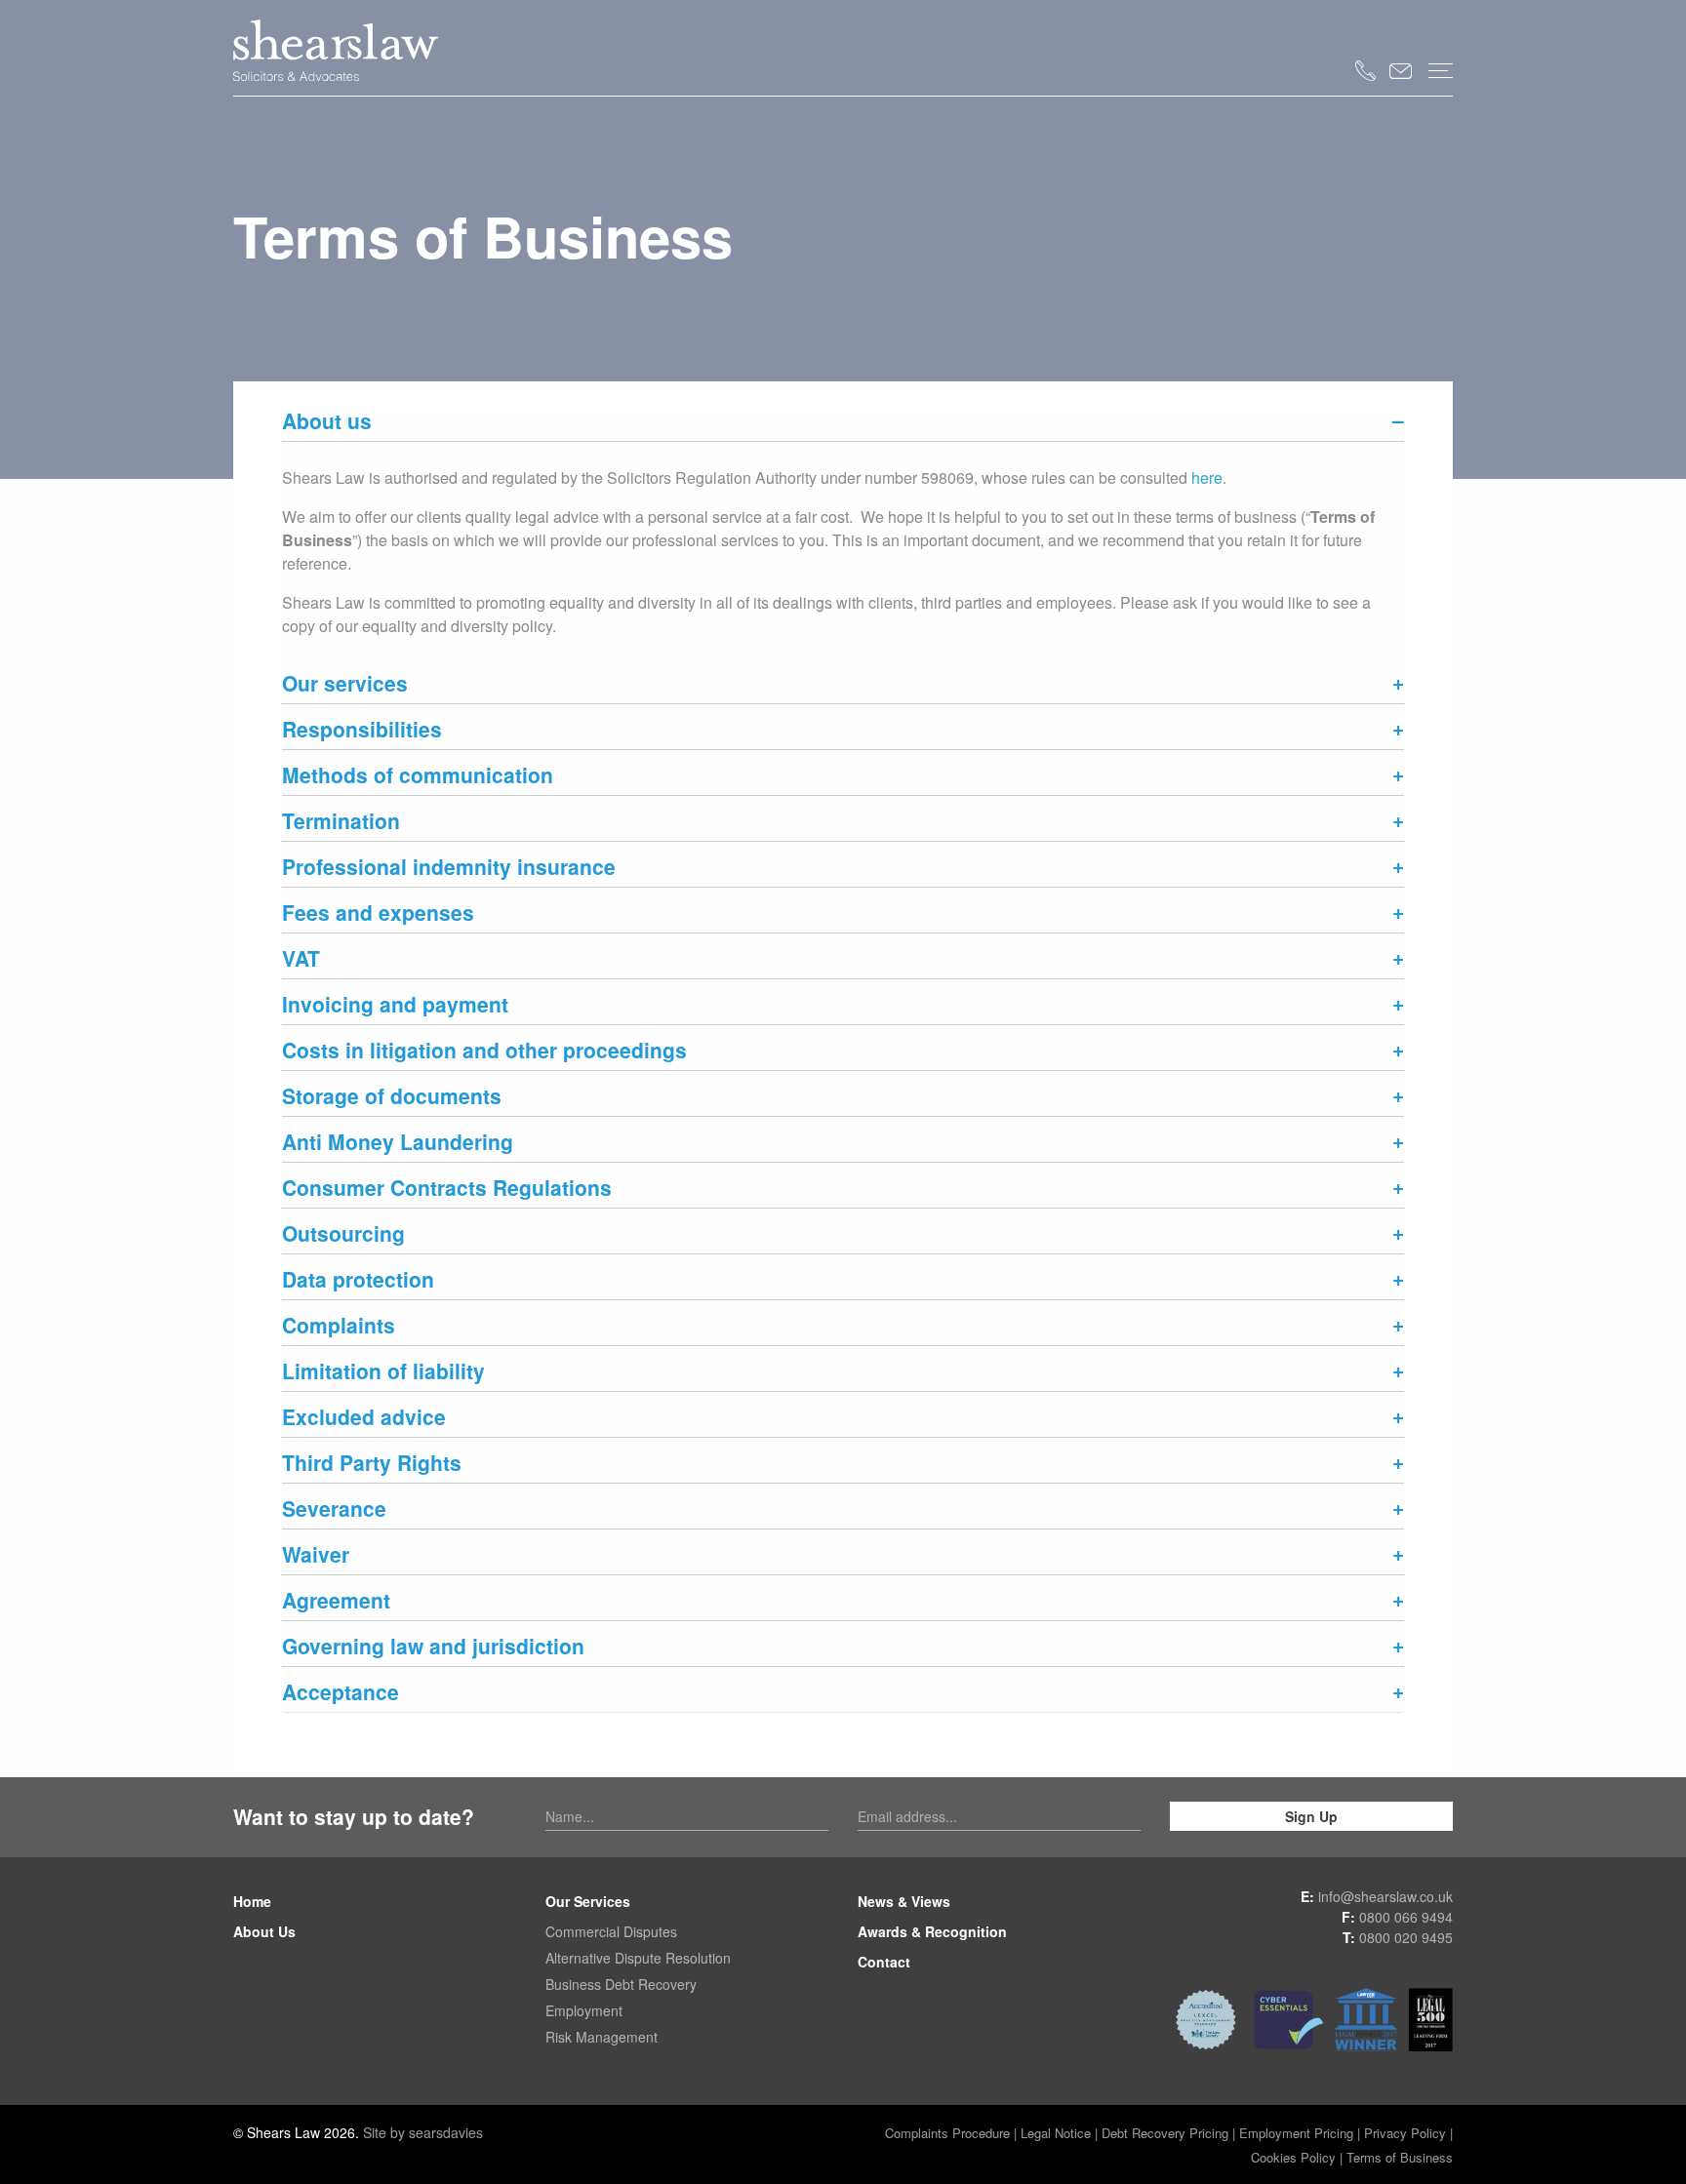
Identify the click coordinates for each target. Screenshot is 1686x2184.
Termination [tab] (341, 823)
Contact (884, 1962)
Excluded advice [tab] (364, 1419)
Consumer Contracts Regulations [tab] (447, 1190)
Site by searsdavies (423, 2132)
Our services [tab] (345, 685)
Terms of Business (1400, 2157)
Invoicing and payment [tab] (395, 1006)
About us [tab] (327, 423)
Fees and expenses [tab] (378, 914)
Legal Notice (1056, 2133)
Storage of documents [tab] (392, 1098)
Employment (584, 2010)
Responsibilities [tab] (362, 731)
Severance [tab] (334, 1510)
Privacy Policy (1405, 2133)
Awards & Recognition (932, 1931)
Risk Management (602, 2037)
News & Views (904, 1901)
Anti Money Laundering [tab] (398, 1144)
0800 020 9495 (1406, 1937)
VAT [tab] (301, 960)
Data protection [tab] (358, 1281)
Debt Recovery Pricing (1167, 2133)
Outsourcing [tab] (343, 1235)
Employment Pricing (1296, 2133)
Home (252, 1901)
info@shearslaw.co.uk (1385, 1896)
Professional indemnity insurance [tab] (449, 869)
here (1207, 477)
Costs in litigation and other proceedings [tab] (484, 1052)
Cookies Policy (1293, 2157)
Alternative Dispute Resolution (638, 1958)
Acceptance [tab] (341, 1694)
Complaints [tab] (339, 1327)
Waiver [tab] (316, 1556)
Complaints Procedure (947, 2133)
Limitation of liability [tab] (383, 1373)
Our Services (588, 1901)
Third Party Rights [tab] (372, 1465)
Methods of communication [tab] (418, 777)
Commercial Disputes (611, 1931)
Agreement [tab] (336, 1602)
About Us (264, 1931)
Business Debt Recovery (621, 1984)
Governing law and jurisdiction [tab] (433, 1648)
